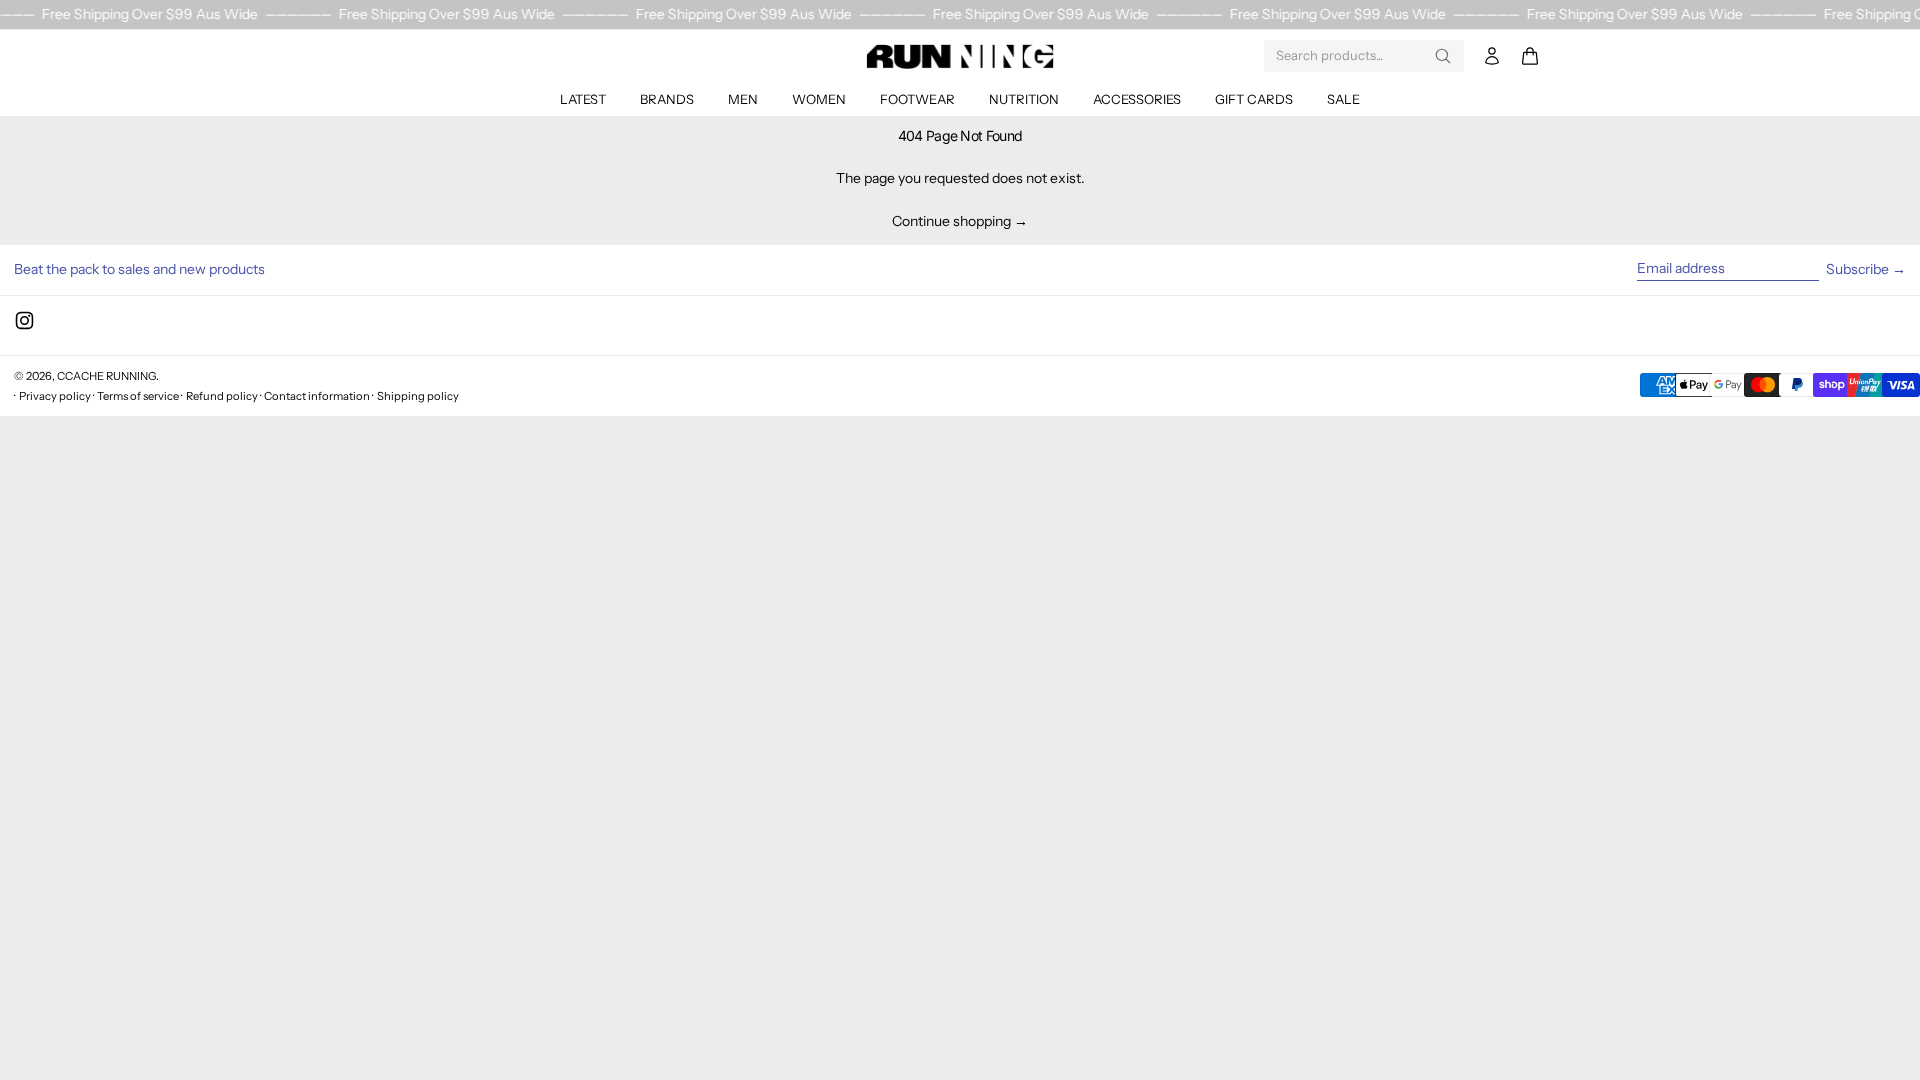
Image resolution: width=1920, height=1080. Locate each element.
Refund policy (222, 396)
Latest (583, 99)
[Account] (1492, 56)
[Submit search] (1443, 56)
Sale (1343, 99)
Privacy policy (55, 396)
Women (819, 99)
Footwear (917, 99)
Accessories (1137, 99)
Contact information (317, 396)
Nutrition (1024, 99)
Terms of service (138, 396)
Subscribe (1857, 269)
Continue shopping (951, 221)
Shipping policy (418, 396)
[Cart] (1530, 56)
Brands (667, 99)
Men (743, 99)
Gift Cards (1254, 99)
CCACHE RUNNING (106, 376)
